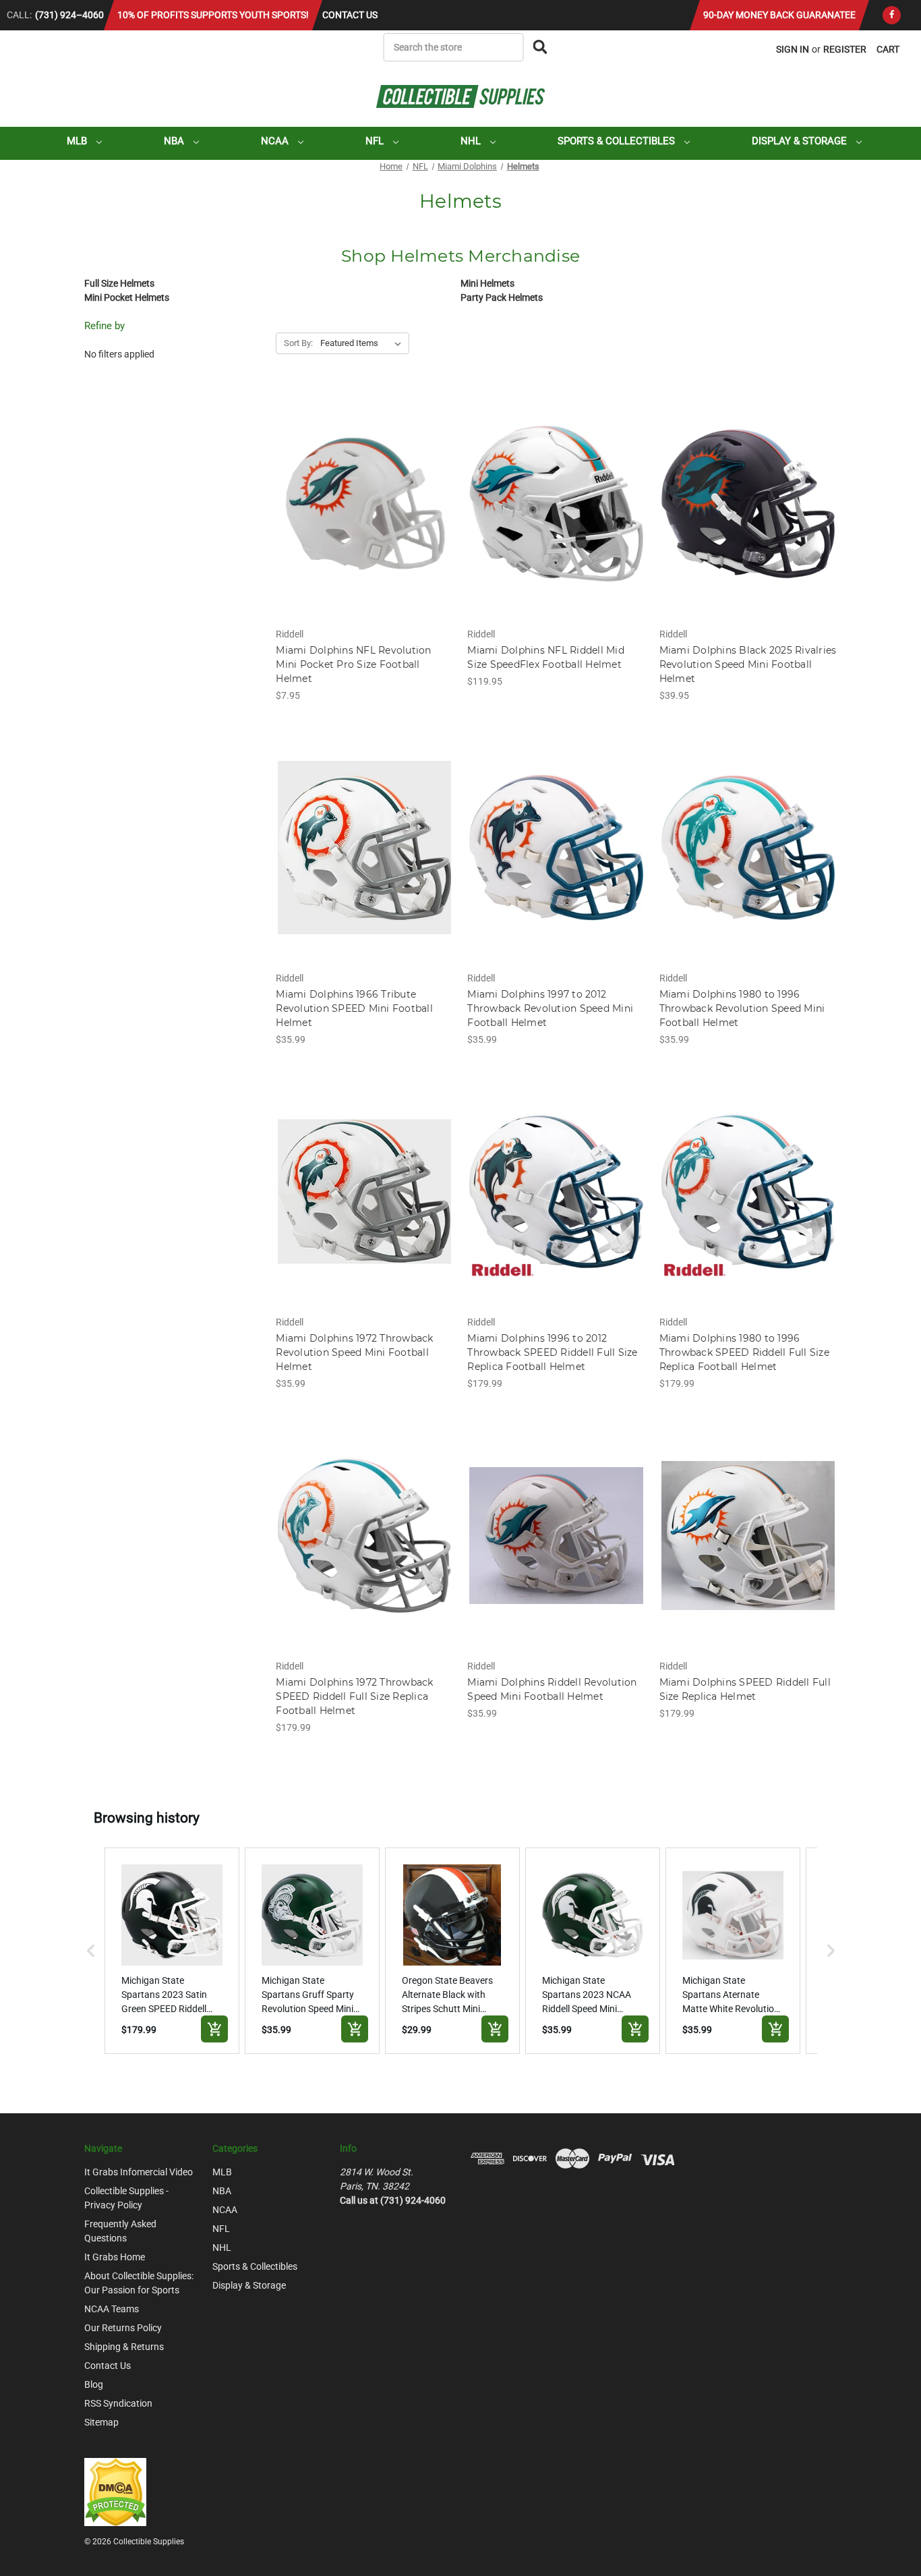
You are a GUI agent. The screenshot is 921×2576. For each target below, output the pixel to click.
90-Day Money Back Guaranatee (779, 15)
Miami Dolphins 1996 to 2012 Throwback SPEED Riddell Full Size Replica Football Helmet (552, 1352)
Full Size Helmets (119, 283)
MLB (78, 141)
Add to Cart (364, 515)
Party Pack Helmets (502, 297)
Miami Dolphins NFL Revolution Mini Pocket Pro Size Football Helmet (353, 664)
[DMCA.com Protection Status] (115, 2492)
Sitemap (101, 2422)
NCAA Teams (112, 2309)
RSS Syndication (118, 2403)
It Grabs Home (115, 2257)
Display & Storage (801, 141)
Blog (94, 2384)
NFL (376, 141)
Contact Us (350, 15)
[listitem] (172, 1951)
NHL (472, 141)
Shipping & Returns (124, 2347)
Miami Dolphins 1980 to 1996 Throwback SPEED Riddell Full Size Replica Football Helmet (744, 1352)
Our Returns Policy (123, 2328)
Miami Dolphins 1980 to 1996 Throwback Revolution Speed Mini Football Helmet (742, 1008)
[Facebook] (892, 15)
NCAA (276, 141)
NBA (175, 141)
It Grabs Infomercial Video (139, 2172)
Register (845, 49)
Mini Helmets (487, 283)
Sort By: (298, 343)
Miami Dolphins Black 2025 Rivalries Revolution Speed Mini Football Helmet (748, 664)
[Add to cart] (214, 2029)
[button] (91, 1951)
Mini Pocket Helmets (127, 297)
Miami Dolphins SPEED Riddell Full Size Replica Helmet (745, 1689)
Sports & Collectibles (618, 141)
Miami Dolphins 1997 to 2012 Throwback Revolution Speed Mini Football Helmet (550, 1008)
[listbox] (363, 343)
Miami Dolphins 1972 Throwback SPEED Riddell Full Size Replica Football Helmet (354, 1696)
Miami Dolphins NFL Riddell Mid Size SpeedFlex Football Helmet (546, 657)
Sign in (793, 49)
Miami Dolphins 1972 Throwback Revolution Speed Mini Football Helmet (354, 1352)
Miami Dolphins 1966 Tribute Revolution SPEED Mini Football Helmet (354, 1008)
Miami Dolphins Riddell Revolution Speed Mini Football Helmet (552, 1689)
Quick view (364, 492)
